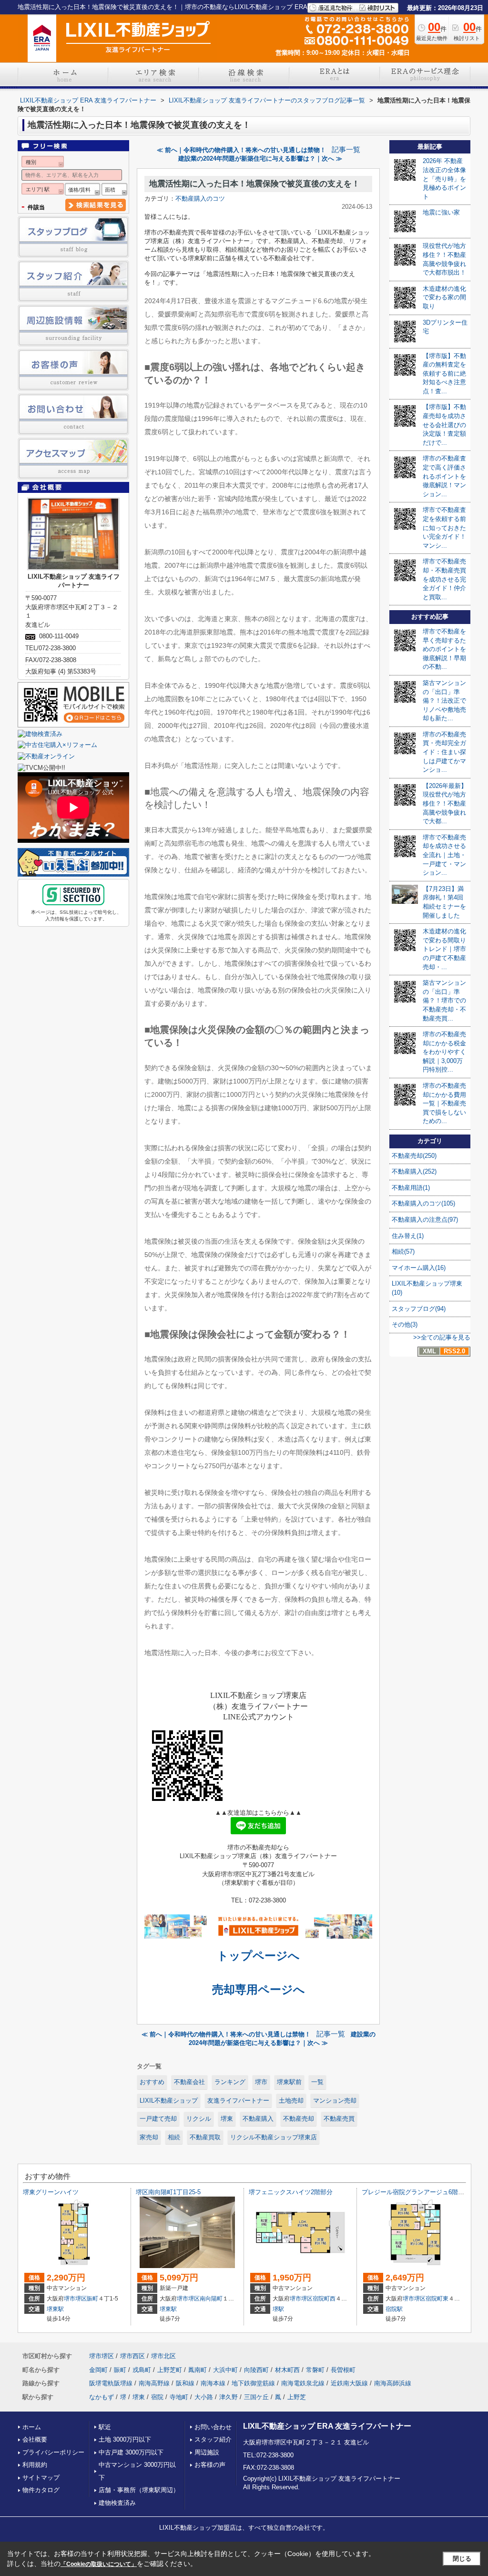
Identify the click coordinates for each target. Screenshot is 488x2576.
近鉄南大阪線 (349, 2383)
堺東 (227, 2119)
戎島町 (142, 2370)
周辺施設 (207, 2452)
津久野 (229, 2397)
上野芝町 (170, 2370)
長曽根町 (343, 2370)
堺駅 (278, 2309)
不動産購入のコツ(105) (423, 1203)
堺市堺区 (75, 2299)
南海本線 (213, 2383)
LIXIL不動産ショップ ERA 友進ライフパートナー (327, 2426)
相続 (174, 2137)
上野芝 (297, 2397)
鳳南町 (198, 2370)
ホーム (32, 2427)
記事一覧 (346, 150)
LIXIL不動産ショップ (169, 2101)
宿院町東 (437, 2299)
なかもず (102, 2397)
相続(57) (403, 1252)
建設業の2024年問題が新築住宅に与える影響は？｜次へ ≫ (260, 158)
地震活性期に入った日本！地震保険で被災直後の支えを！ (254, 184)
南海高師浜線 (393, 2383)
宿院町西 (324, 2299)
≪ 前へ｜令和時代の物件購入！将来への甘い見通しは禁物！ (241, 150)
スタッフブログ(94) (419, 1309)
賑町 (92, 2299)
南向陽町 (211, 2299)
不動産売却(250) (414, 1156)
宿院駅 (394, 2309)
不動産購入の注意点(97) (425, 1220)
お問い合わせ (213, 2427)
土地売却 (291, 2101)
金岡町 (98, 2370)
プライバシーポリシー (53, 2452)
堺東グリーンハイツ (51, 2192)
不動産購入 (258, 2119)
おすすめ (152, 2082)
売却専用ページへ (259, 1989)
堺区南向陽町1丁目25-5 (168, 2192)
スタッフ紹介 (213, 2439)
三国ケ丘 (256, 2397)
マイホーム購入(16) (419, 1268)
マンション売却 (335, 2101)
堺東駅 (55, 2309)
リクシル (199, 2119)
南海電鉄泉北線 (303, 2383)
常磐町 (315, 2370)
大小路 (204, 2397)
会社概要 (35, 2439)
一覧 (317, 2082)
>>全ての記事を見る (442, 1337)
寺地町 (179, 2397)
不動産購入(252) (414, 1171)
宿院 (157, 2397)
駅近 (105, 2427)
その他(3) (405, 1324)
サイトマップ (41, 2478)
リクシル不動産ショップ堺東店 (274, 2137)
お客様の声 (210, 2465)
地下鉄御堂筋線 (253, 2383)
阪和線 (185, 2383)
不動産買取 (205, 2137)
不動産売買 (339, 2119)
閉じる (462, 2559)
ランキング (230, 2082)
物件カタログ (41, 2490)
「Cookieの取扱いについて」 (99, 2564)
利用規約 (35, 2465)
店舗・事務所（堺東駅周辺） (139, 2490)
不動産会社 (189, 2082)
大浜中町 (225, 2370)
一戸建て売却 (158, 2119)
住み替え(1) (408, 1236)
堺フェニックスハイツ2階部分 (291, 2192)
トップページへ (258, 1956)
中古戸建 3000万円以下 (131, 2452)
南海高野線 (154, 2383)
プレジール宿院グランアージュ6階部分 (416, 2192)
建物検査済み (117, 2503)
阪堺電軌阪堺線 (111, 2383)
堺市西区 (132, 2356)
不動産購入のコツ (200, 199)
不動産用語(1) (411, 1188)
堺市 (261, 2082)
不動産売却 (299, 2119)
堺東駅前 (289, 2082)
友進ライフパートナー (238, 2101)
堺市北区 (163, 2356)
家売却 (149, 2137)
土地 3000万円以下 (125, 2439)
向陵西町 (256, 2370)
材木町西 (287, 2370)
